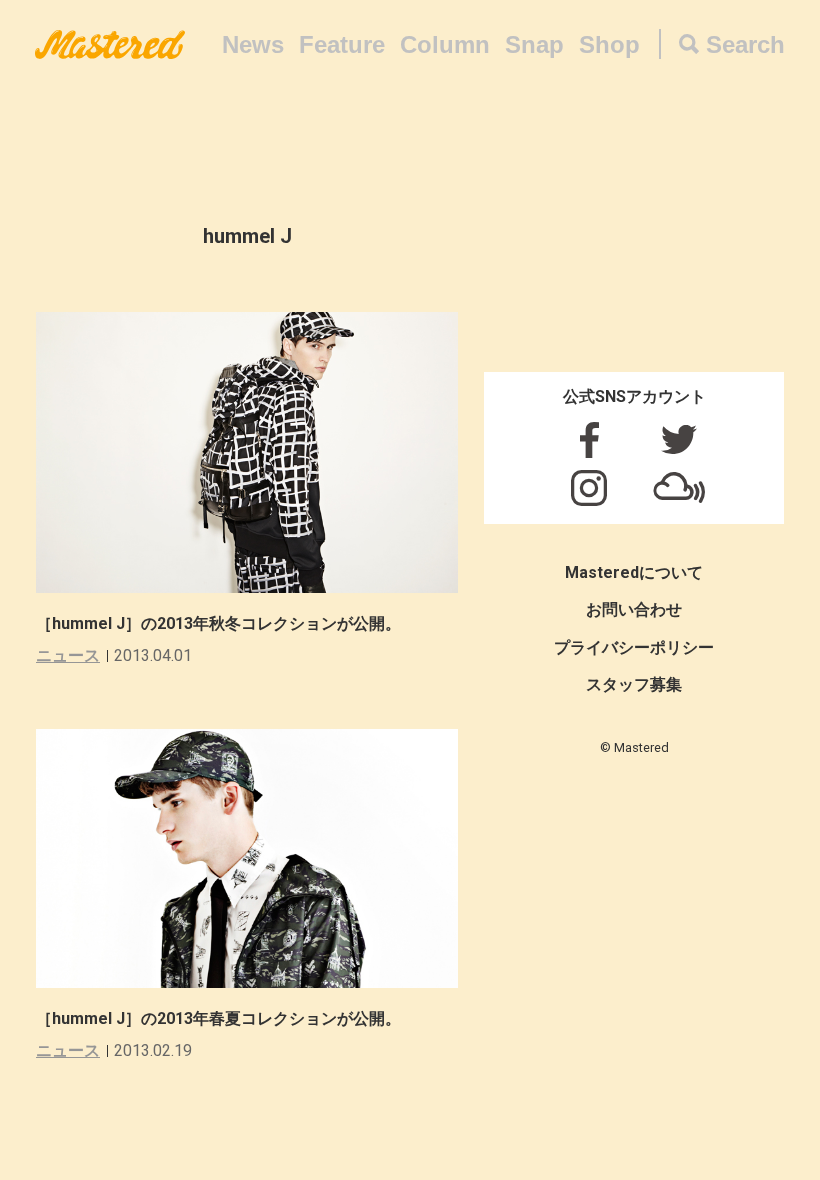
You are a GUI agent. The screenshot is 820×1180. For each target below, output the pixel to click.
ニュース (68, 655)
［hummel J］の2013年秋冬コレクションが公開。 (218, 623)
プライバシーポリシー (634, 647)
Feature (342, 44)
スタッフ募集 (634, 684)
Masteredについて (634, 572)
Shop (609, 44)
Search (745, 44)
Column (445, 44)
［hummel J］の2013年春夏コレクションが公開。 (218, 1018)
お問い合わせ (634, 609)
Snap (534, 44)
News (253, 44)
